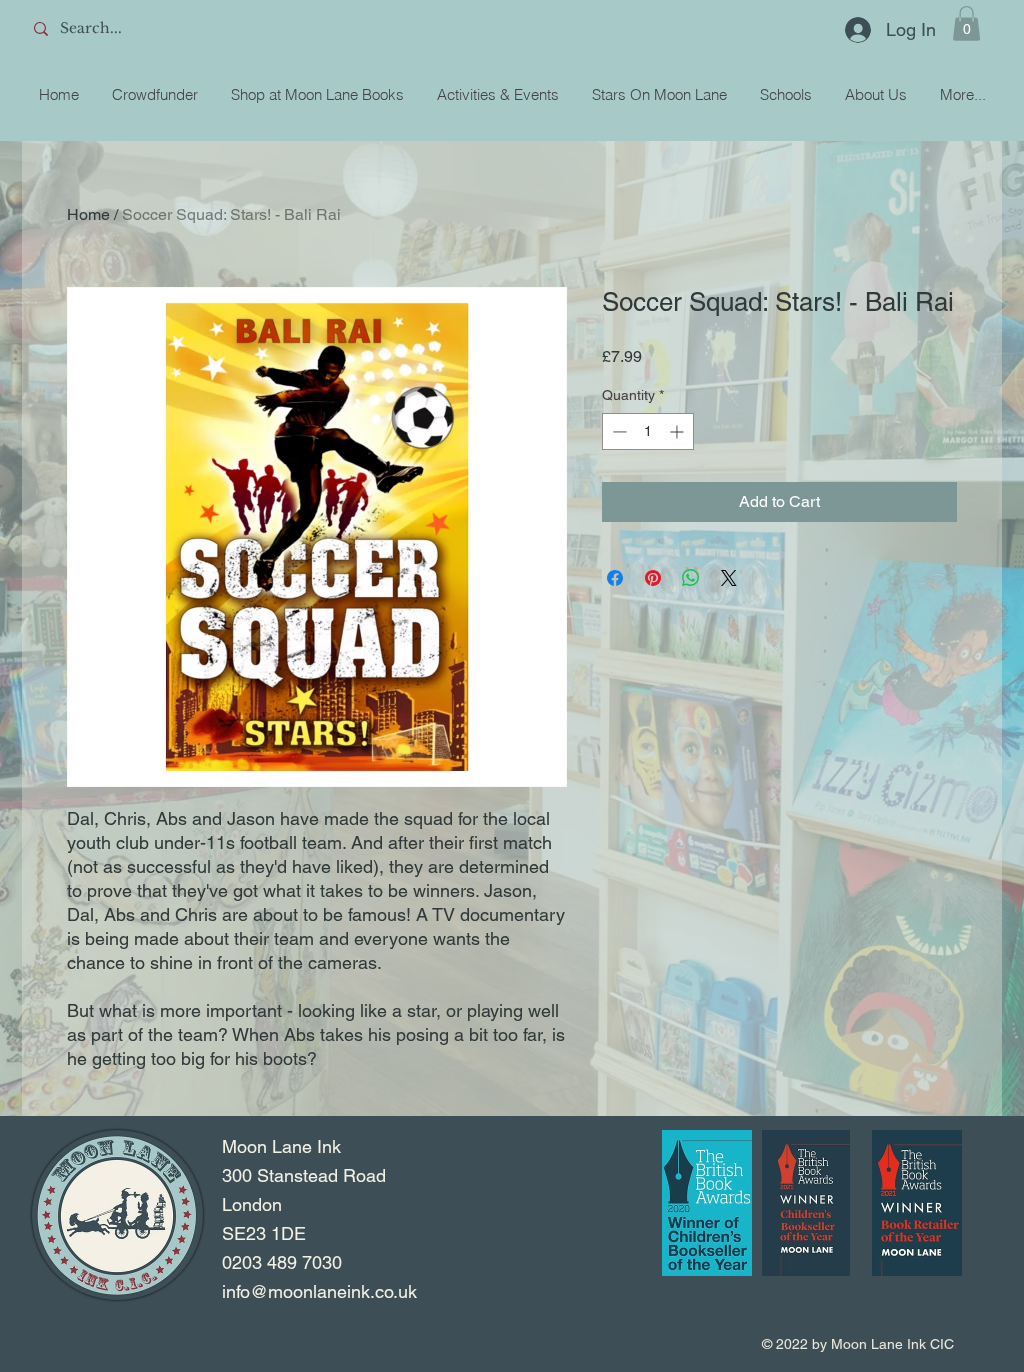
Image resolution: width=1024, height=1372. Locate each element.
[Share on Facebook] (615, 578)
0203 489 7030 (282, 1262)
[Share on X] (729, 578)
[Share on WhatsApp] (691, 578)
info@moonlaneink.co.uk (319, 1291)
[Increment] (678, 431)
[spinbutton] (648, 431)
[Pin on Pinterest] (653, 578)
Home (88, 214)
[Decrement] (617, 431)
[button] (966, 23)
